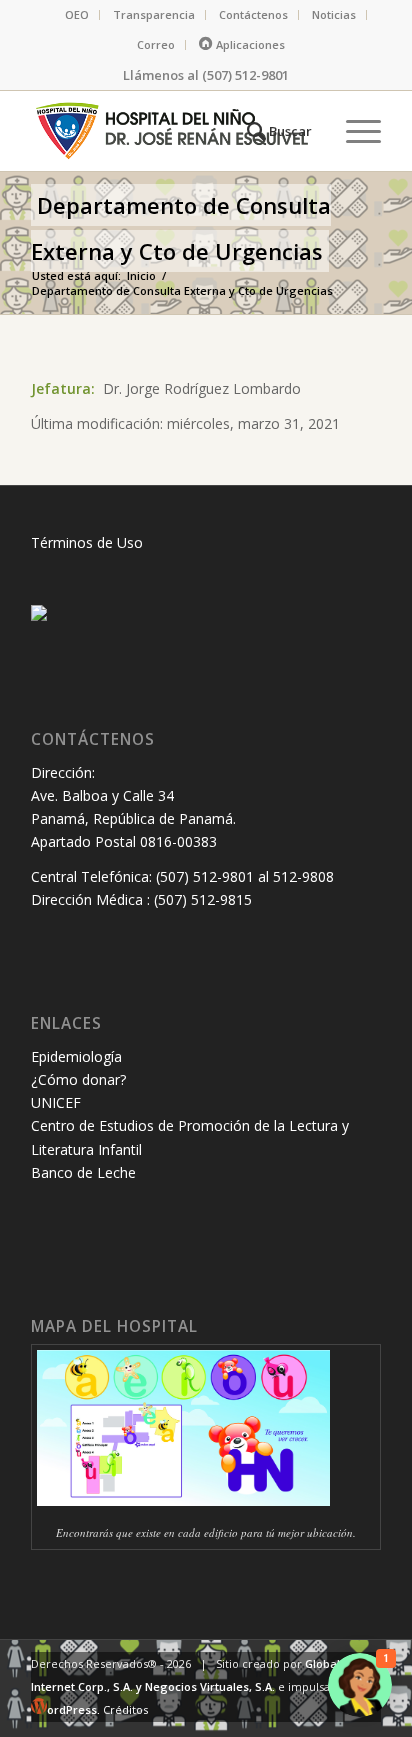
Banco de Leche (83, 1172)
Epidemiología (76, 1056)
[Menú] (353, 131)
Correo (156, 44)
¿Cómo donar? (78, 1079)
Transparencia (154, 14)
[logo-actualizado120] (171, 131)
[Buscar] (276, 131)
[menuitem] (77, 15)
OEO (77, 14)
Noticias (334, 14)
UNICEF (56, 1102)
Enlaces (66, 1023)
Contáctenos (253, 14)
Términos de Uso (87, 542)
